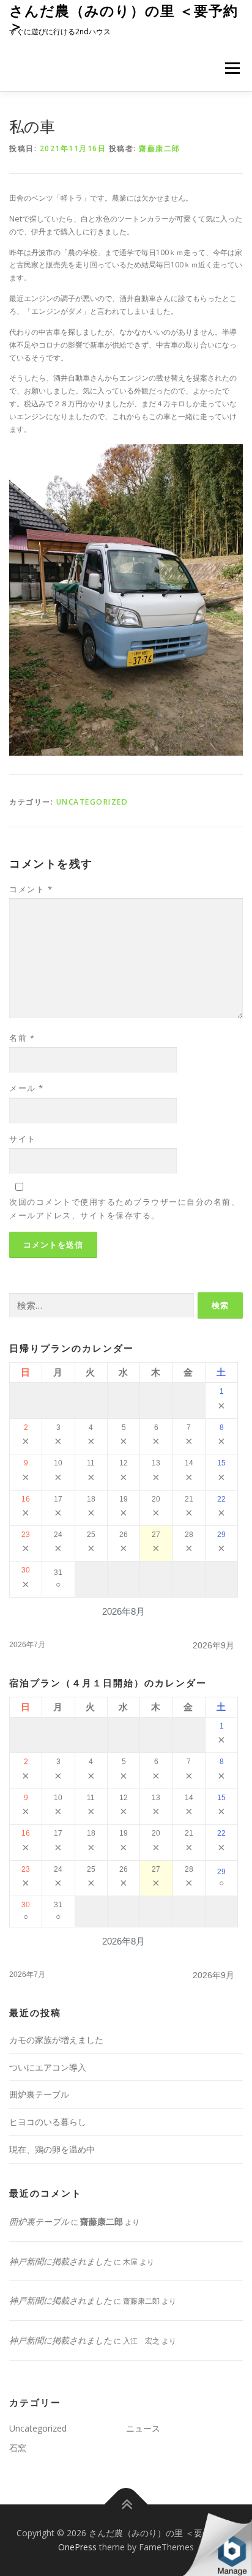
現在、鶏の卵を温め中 (52, 2149)
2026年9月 (213, 1645)
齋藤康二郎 (160, 148)
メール (27, 1088)
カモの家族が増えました (56, 2040)
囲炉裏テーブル (39, 2094)
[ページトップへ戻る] (126, 2504)
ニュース (143, 2428)
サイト (23, 1139)
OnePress (77, 2547)
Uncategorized (92, 802)
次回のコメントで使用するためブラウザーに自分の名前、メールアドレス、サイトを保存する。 (124, 1208)
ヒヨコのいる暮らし (48, 2122)
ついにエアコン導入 (48, 2067)
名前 (22, 1038)
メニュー (232, 68)
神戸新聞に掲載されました (61, 2261)
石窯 (18, 2448)
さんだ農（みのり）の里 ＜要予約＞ (124, 18)
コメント (31, 889)
